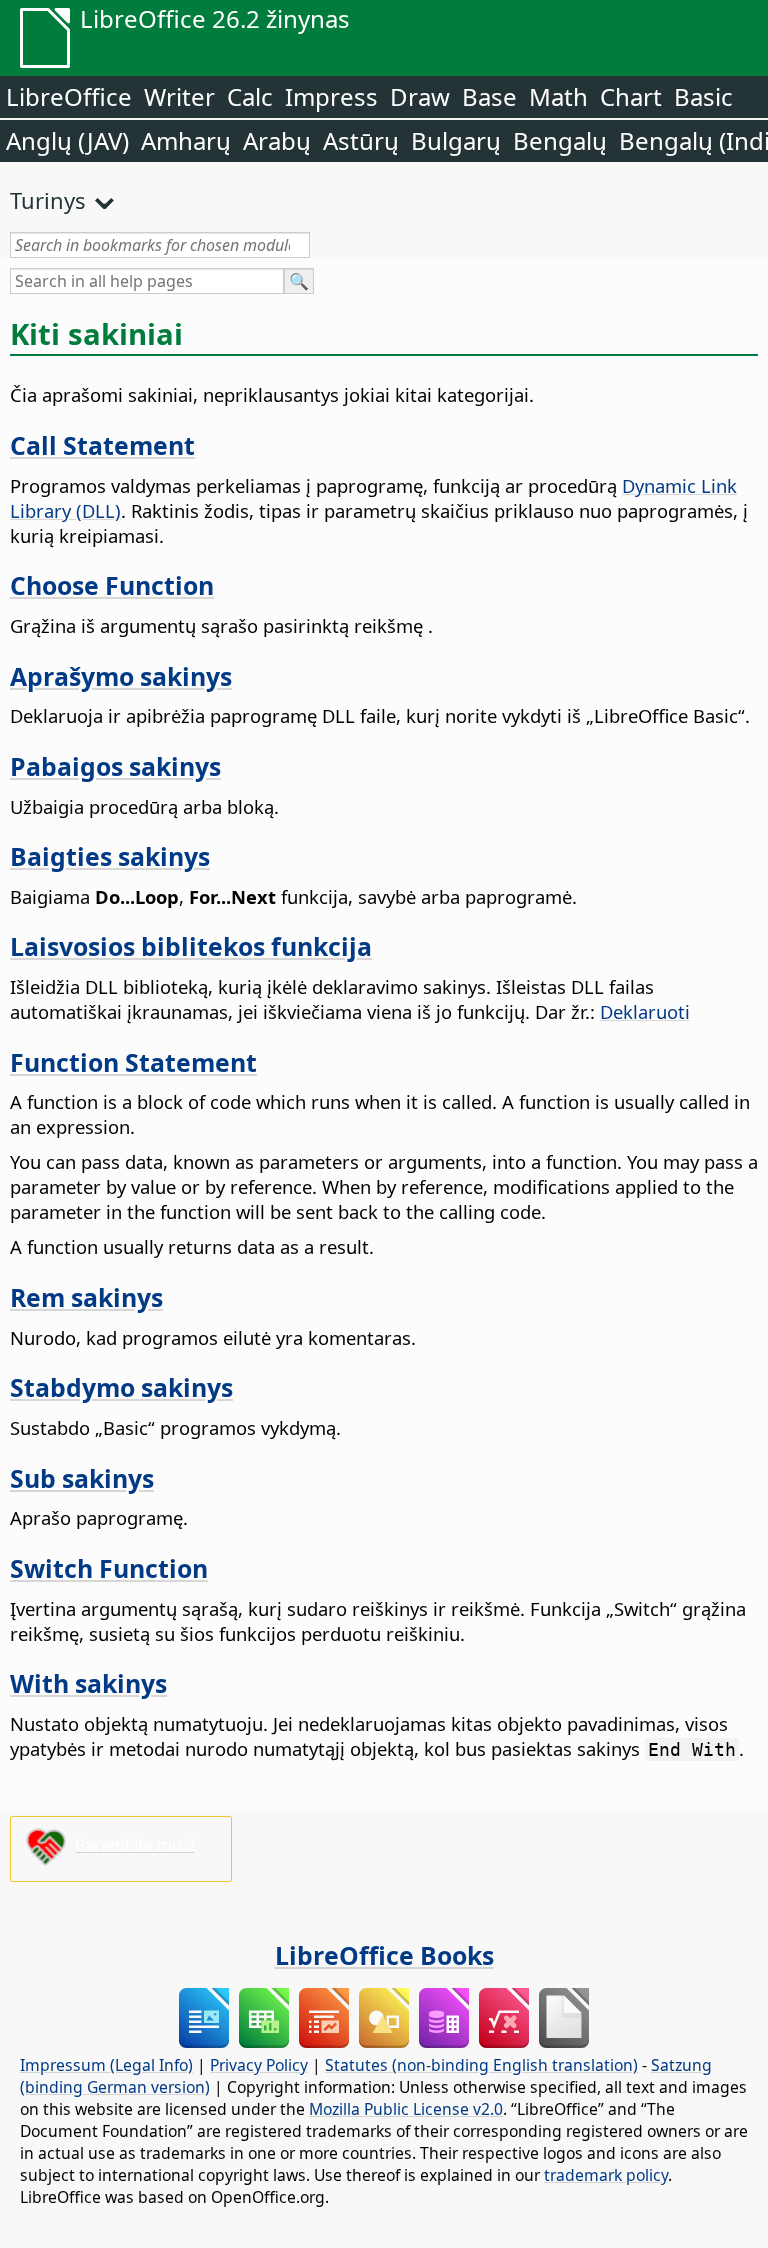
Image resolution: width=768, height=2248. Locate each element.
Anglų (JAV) (67, 140)
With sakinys (88, 1683)
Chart (631, 96)
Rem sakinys (86, 1297)
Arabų (277, 140)
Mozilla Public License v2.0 (406, 2109)
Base (489, 96)
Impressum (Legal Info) (106, 2065)
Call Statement (102, 445)
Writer (179, 96)
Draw (420, 96)
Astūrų (361, 140)
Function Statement (133, 1062)
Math (558, 96)
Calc (250, 96)
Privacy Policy (259, 2065)
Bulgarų (456, 140)
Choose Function (112, 585)
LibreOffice (69, 96)
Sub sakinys (82, 1478)
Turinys (48, 200)
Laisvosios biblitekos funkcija (191, 946)
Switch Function (109, 1568)
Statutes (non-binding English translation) (481, 2065)
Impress (331, 96)
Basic (703, 96)
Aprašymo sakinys (121, 676)
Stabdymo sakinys (121, 1387)
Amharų (186, 140)
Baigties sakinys (110, 856)
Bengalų (560, 140)
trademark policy (606, 2175)
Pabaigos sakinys (115, 766)
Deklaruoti (645, 1011)
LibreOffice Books (384, 1955)
